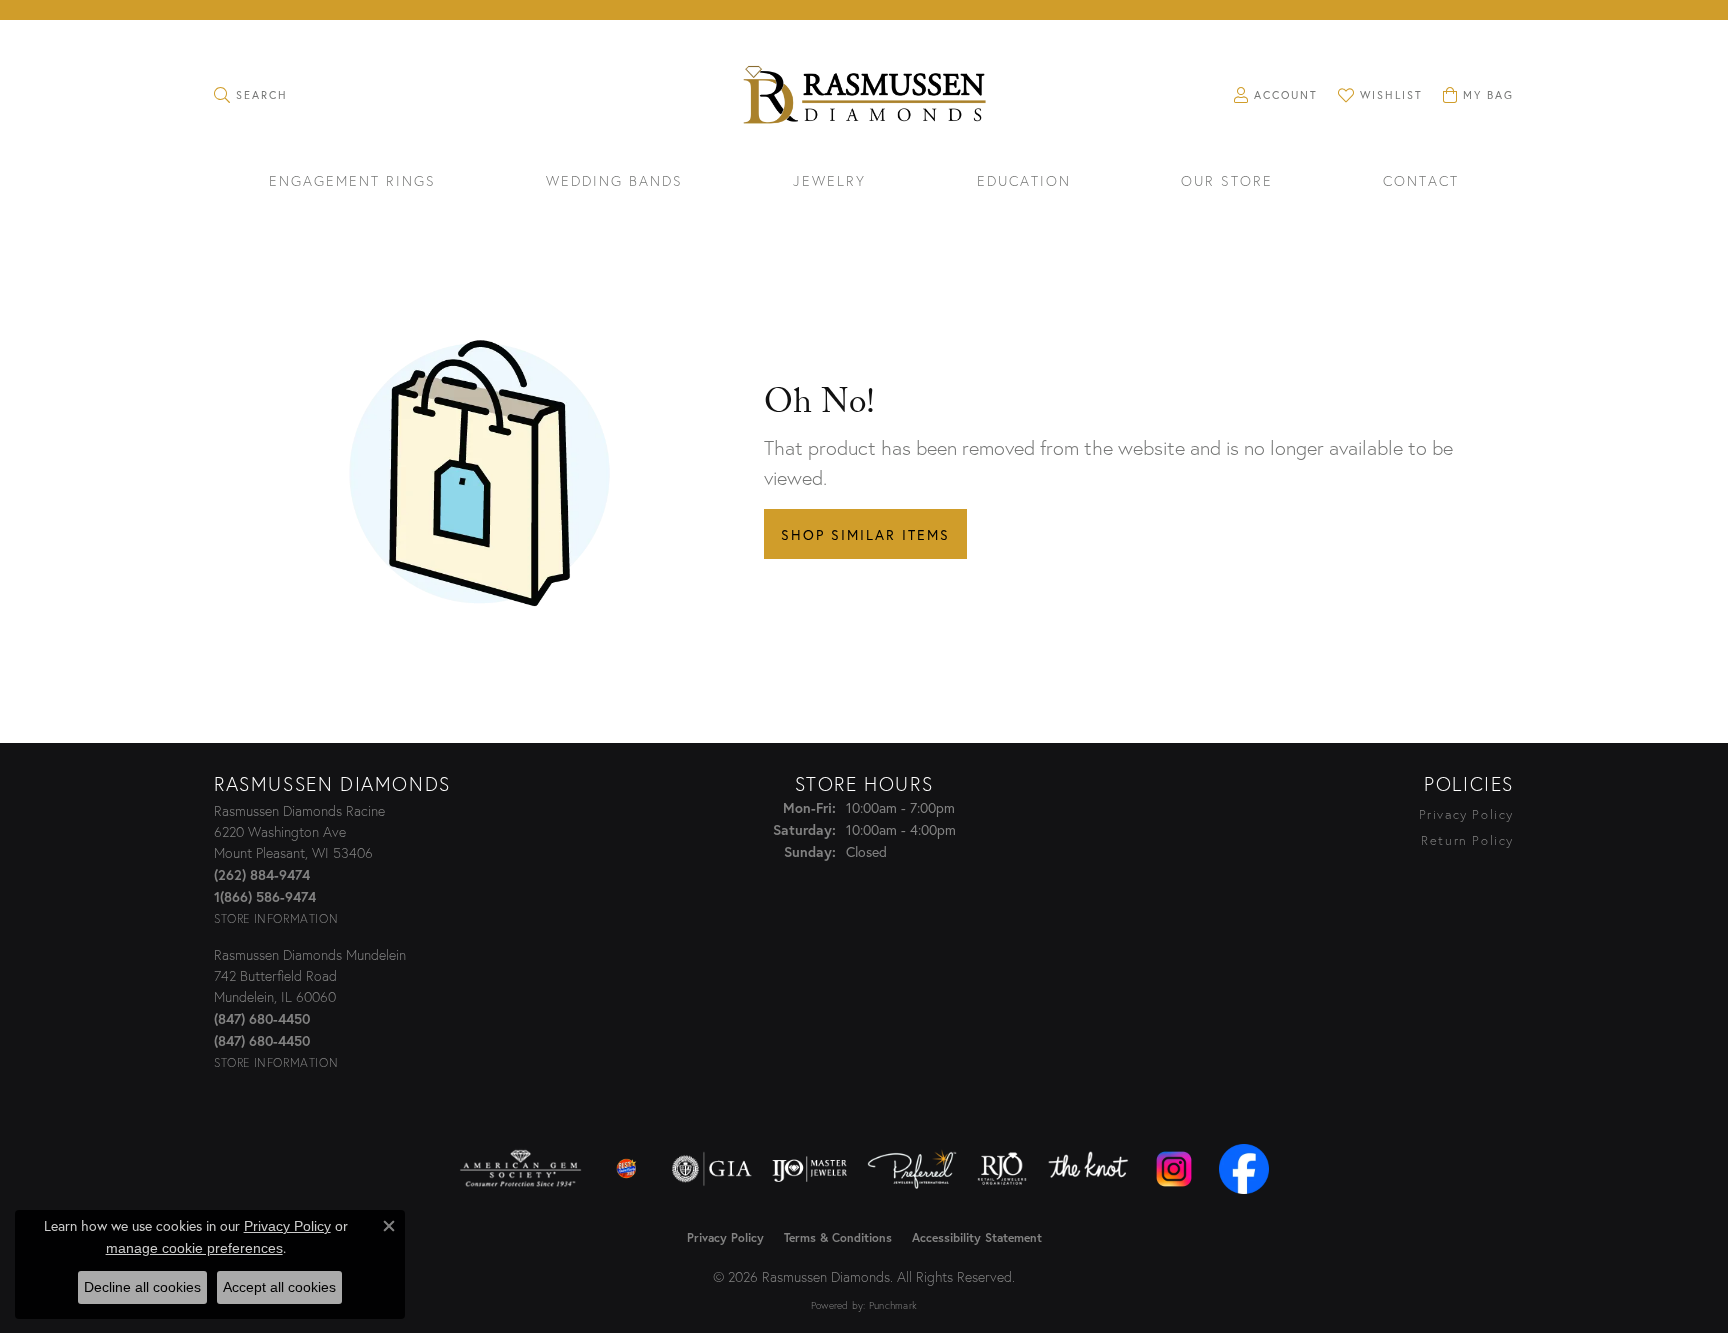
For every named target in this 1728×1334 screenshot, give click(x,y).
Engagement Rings (352, 182)
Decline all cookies (142, 1287)
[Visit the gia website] (712, 1169)
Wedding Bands (614, 182)
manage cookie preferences (194, 1248)
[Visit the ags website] (520, 1169)
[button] (251, 95)
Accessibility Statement (977, 1237)
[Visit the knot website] (1088, 1169)
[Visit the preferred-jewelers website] (912, 1169)
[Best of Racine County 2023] (627, 1169)
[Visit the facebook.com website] (1244, 1169)
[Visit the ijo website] (809, 1169)
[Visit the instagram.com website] (1174, 1169)
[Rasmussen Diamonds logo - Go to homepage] (863, 97)
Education (1024, 182)
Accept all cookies (279, 1287)
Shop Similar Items (865, 534)
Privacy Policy (1466, 814)
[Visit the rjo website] (1002, 1169)
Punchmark (893, 1305)
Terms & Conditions (838, 1237)
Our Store (1227, 182)
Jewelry (829, 182)
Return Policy (1467, 840)
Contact (1421, 182)
